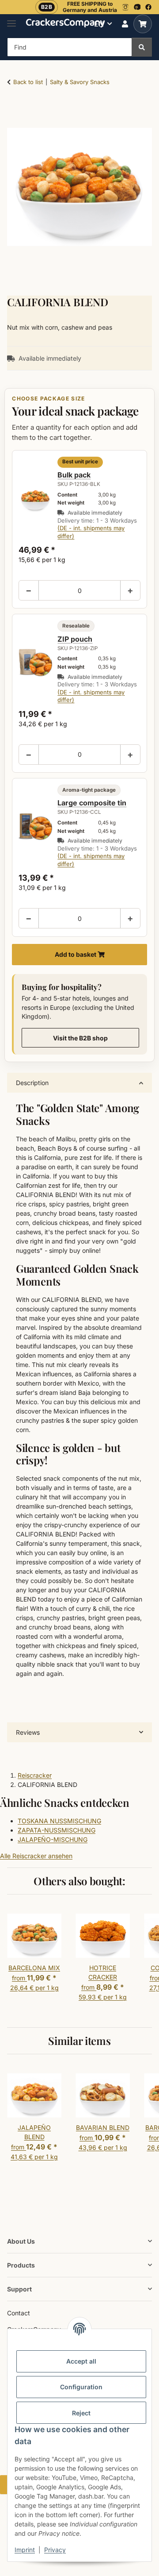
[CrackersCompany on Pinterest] (137, 7)
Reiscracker (35, 1775)
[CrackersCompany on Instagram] (125, 7)
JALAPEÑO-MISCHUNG (53, 1839)
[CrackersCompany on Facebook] (148, 7)
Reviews (28, 1732)
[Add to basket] (14, 109)
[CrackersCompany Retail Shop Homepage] (66, 22)
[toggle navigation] (11, 20)
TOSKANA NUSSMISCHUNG (59, 1821)
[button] (125, 24)
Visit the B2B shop (80, 1038)
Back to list (28, 82)
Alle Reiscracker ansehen (36, 1856)
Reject (81, 2413)
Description (32, 1083)
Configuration (81, 2387)
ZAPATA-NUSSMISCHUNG (57, 1830)
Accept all (81, 2361)
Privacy (55, 2550)
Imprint (25, 2550)
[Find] (142, 47)
